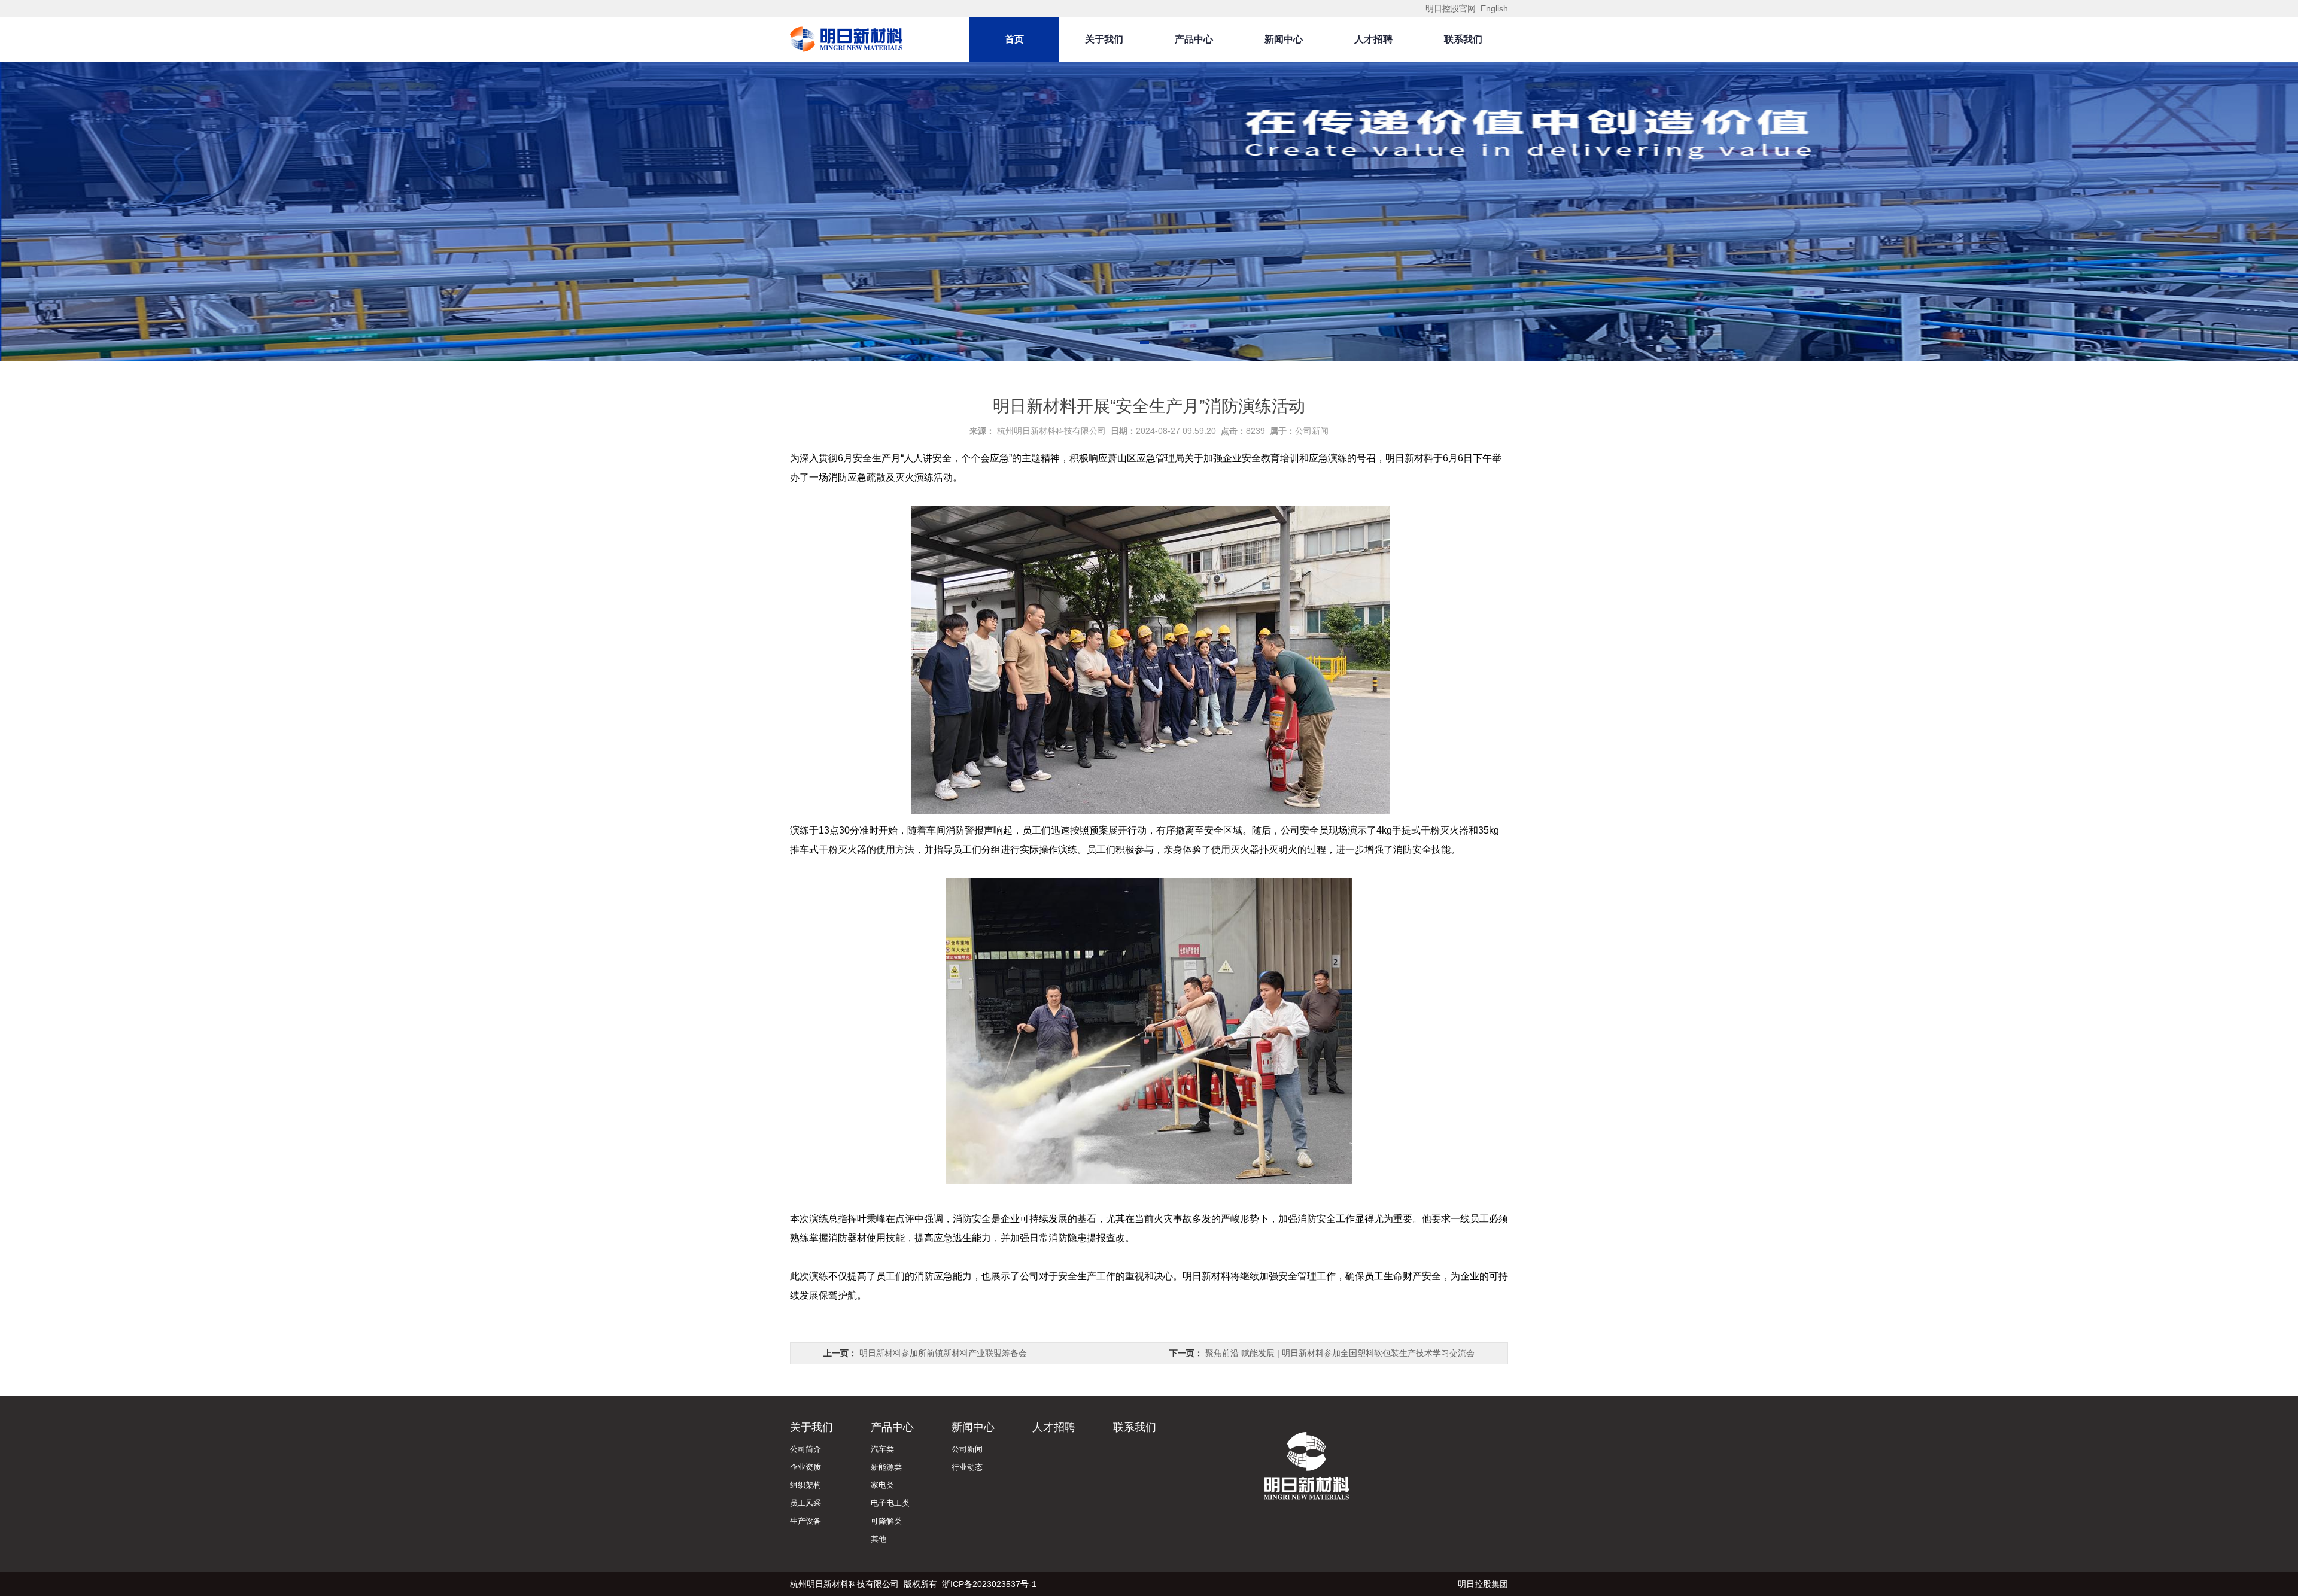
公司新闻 (1312, 431)
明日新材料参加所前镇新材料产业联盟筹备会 (943, 1353)
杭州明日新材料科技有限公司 (1051, 431)
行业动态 (967, 1467)
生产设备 (805, 1521)
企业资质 (805, 1467)
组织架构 (805, 1485)
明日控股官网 (1452, 8)
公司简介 (805, 1449)
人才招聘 (1373, 39)
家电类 (882, 1485)
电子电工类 (890, 1503)
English (1494, 8)
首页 (1014, 39)
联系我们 (1463, 39)
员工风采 (805, 1503)
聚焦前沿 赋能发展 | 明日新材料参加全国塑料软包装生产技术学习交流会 (1340, 1353)
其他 (879, 1539)
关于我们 (1104, 39)
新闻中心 (1284, 39)
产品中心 (1194, 39)
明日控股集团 (1483, 1584)
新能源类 (886, 1467)
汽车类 (882, 1449)
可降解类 (886, 1521)
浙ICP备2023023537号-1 (989, 1584)
